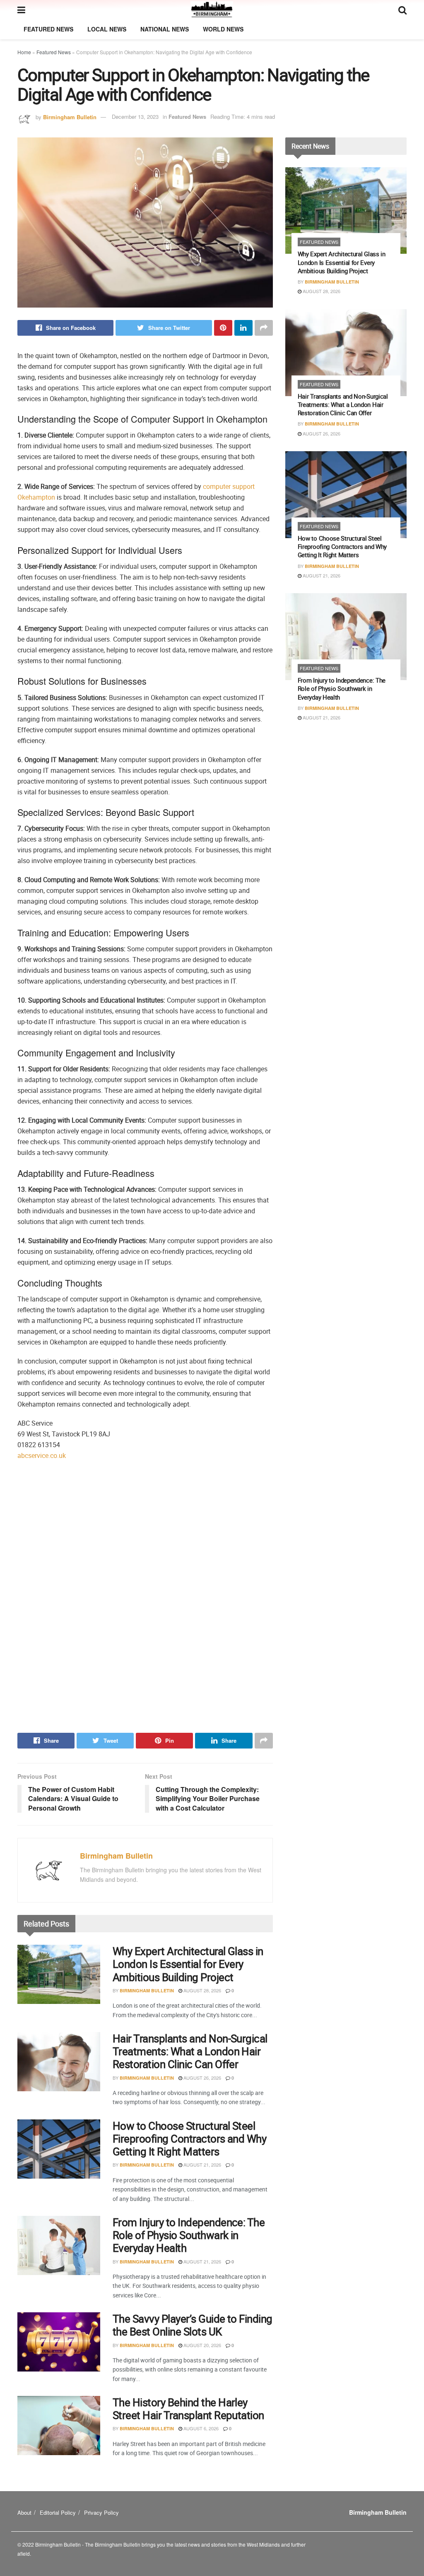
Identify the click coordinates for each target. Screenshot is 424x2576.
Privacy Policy (101, 2512)
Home (24, 52)
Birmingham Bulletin (70, 117)
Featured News (48, 29)
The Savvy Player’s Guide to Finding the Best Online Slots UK (193, 2325)
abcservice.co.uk (42, 1455)
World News (223, 29)
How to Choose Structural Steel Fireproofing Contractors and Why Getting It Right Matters (189, 2139)
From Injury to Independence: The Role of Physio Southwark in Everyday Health (189, 2235)
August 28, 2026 (202, 1990)
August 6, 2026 (200, 2428)
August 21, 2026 (202, 2165)
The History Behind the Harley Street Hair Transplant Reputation (188, 2409)
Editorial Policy (58, 2512)
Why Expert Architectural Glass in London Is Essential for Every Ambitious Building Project (188, 1964)
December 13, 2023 (135, 117)
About (24, 2512)
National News (165, 29)
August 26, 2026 (202, 2078)
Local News (107, 29)
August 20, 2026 (202, 2345)
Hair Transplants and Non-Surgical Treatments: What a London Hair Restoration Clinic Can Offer (190, 2051)
